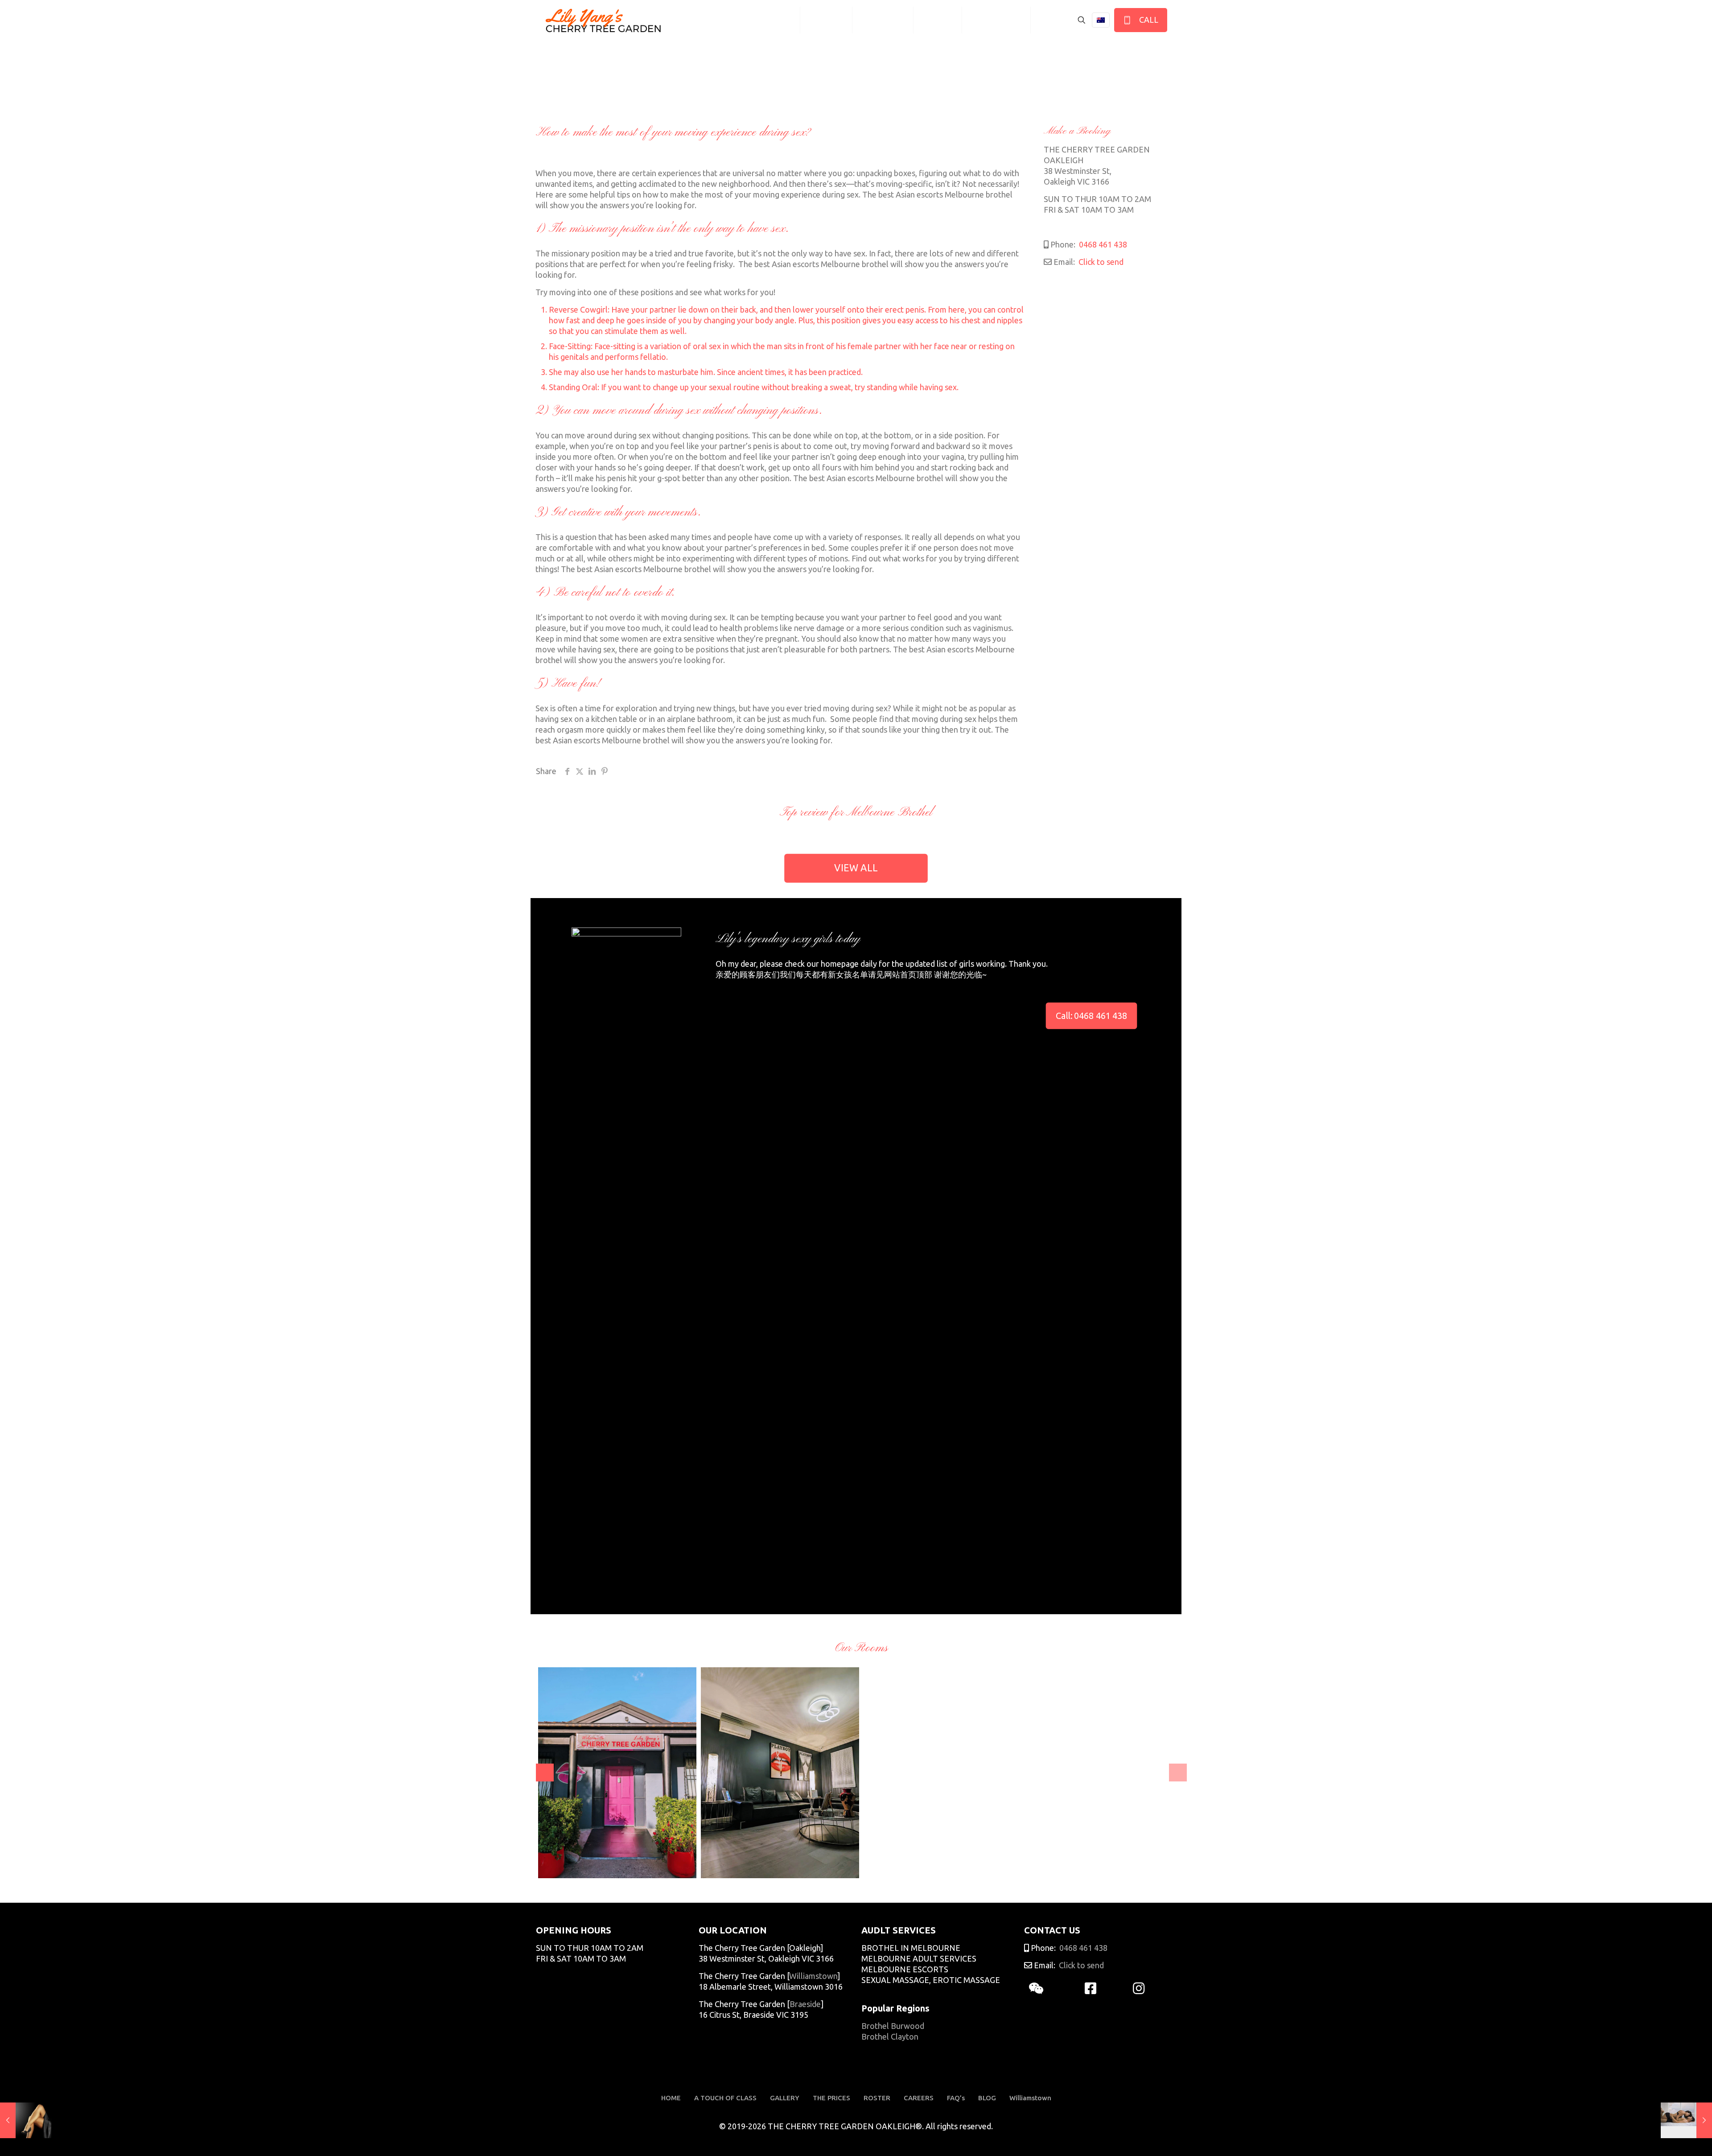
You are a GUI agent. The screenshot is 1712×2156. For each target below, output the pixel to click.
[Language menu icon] (1101, 20)
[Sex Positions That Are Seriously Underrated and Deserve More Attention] (26, 2120)
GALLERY (785, 2098)
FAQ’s (956, 2098)
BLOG (987, 2098)
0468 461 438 (1102, 244)
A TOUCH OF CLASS (725, 2098)
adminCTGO (568, 1865)
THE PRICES (831, 2098)
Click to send (1100, 262)
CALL (1147, 20)
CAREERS (919, 2098)
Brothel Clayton (890, 2036)
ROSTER (877, 2098)
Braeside (805, 2004)
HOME (671, 2098)
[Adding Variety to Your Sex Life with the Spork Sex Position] (1686, 2120)
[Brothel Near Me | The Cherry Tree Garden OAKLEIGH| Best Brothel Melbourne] (603, 20)
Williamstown (813, 1976)
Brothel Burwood (893, 2026)
